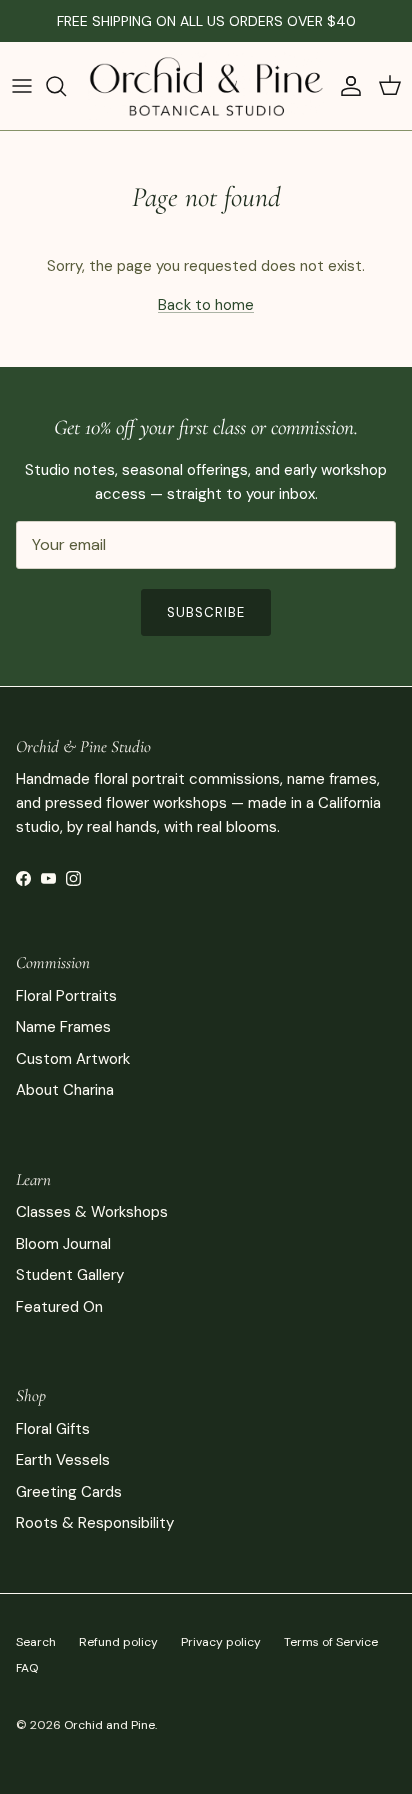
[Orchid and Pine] (206, 86)
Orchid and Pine (109, 1725)
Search (36, 1642)
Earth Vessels (63, 1460)
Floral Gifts (53, 1429)
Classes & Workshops (92, 1212)
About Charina (65, 1090)
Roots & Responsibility (95, 1523)
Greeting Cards (69, 1492)
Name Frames (63, 1027)
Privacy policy (221, 1642)
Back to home (206, 305)
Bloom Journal (63, 1244)
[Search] (66, 86)
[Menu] (22, 86)
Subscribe (206, 612)
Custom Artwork (73, 1059)
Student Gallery (70, 1275)
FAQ (27, 1668)
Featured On (59, 1307)
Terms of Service (331, 1642)
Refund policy (118, 1642)
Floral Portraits (66, 996)
